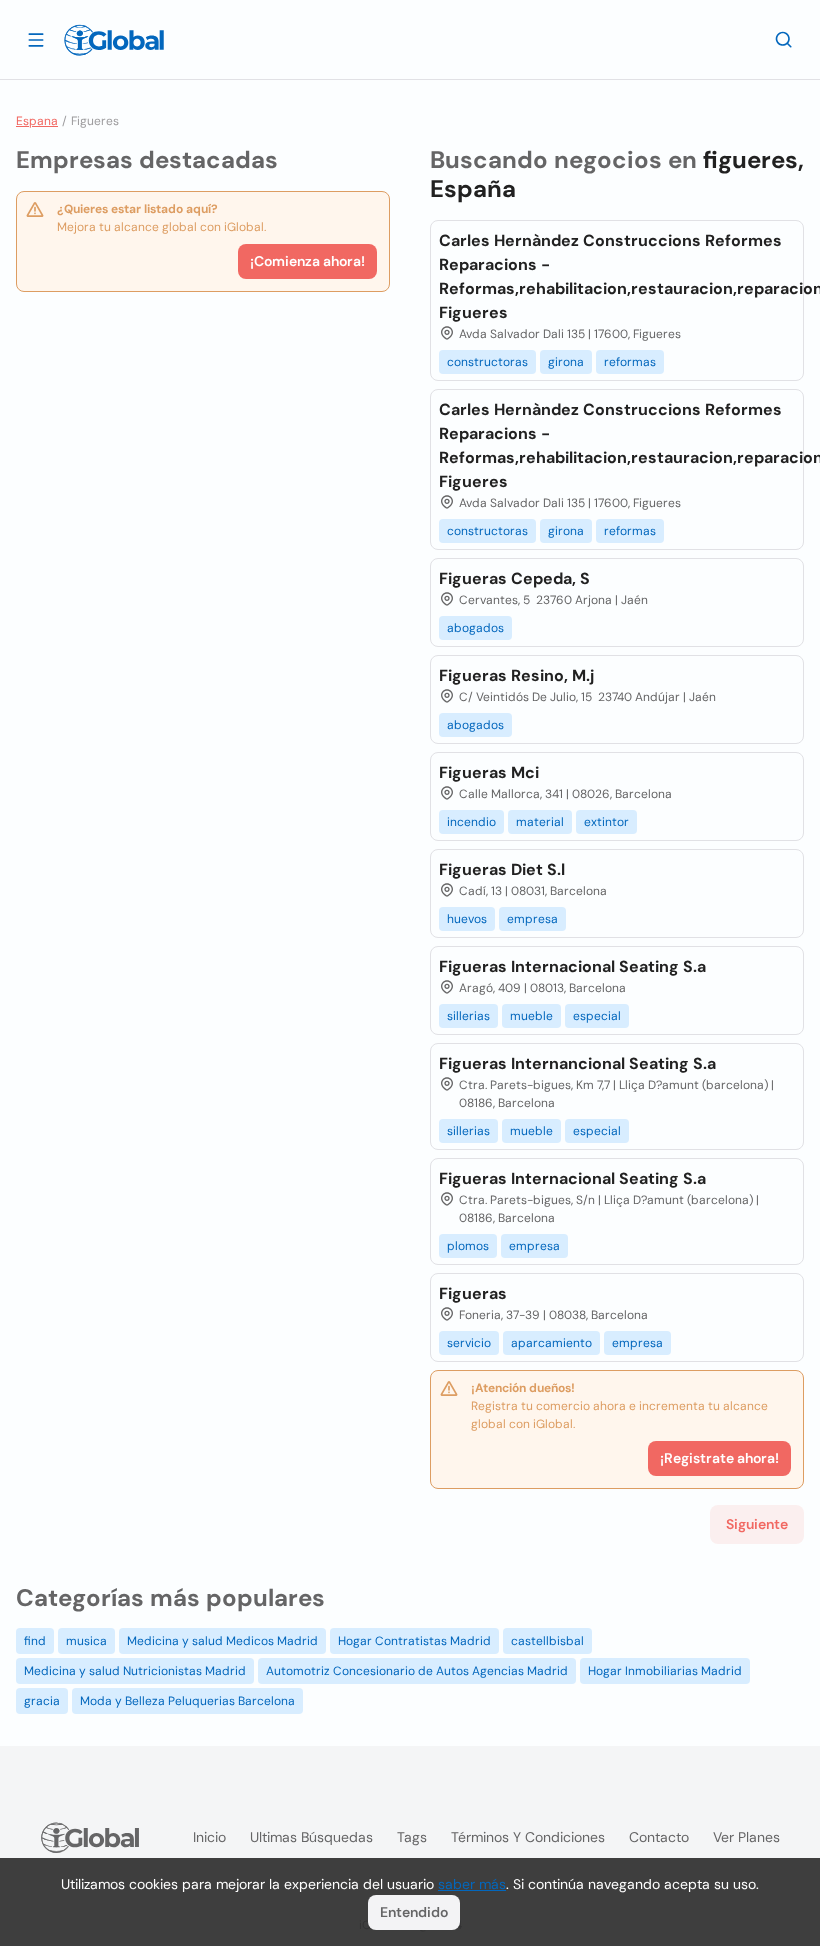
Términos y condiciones (528, 1837)
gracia (42, 1701)
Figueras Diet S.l (502, 869)
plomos (468, 1246)
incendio (471, 822)
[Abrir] (36, 39)
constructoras (487, 362)
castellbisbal (547, 1641)
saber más (472, 1884)
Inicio (209, 1837)
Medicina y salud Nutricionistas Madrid (135, 1671)
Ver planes (746, 1837)
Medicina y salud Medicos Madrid (222, 1641)
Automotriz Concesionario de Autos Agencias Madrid (417, 1671)
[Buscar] (784, 39)
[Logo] (114, 40)
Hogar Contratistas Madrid (414, 1641)
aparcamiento (551, 1343)
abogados (475, 628)
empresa (532, 919)
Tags (412, 1837)
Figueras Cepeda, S (514, 578)
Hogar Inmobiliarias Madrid (665, 1671)
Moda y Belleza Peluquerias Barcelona (187, 1701)
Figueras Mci (489, 772)
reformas (630, 362)
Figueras (473, 1293)
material (540, 822)
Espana (37, 121)
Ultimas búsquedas (311, 1837)
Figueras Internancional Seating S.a (577, 1063)
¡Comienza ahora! (307, 261)
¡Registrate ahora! (719, 1458)
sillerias (468, 1016)
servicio (469, 1343)
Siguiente (757, 1524)
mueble (531, 1016)
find (35, 1641)
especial (597, 1016)
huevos (467, 919)
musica (86, 1641)
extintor (606, 822)
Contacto (659, 1837)
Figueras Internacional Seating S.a (572, 966)
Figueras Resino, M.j (516, 675)
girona (566, 362)
